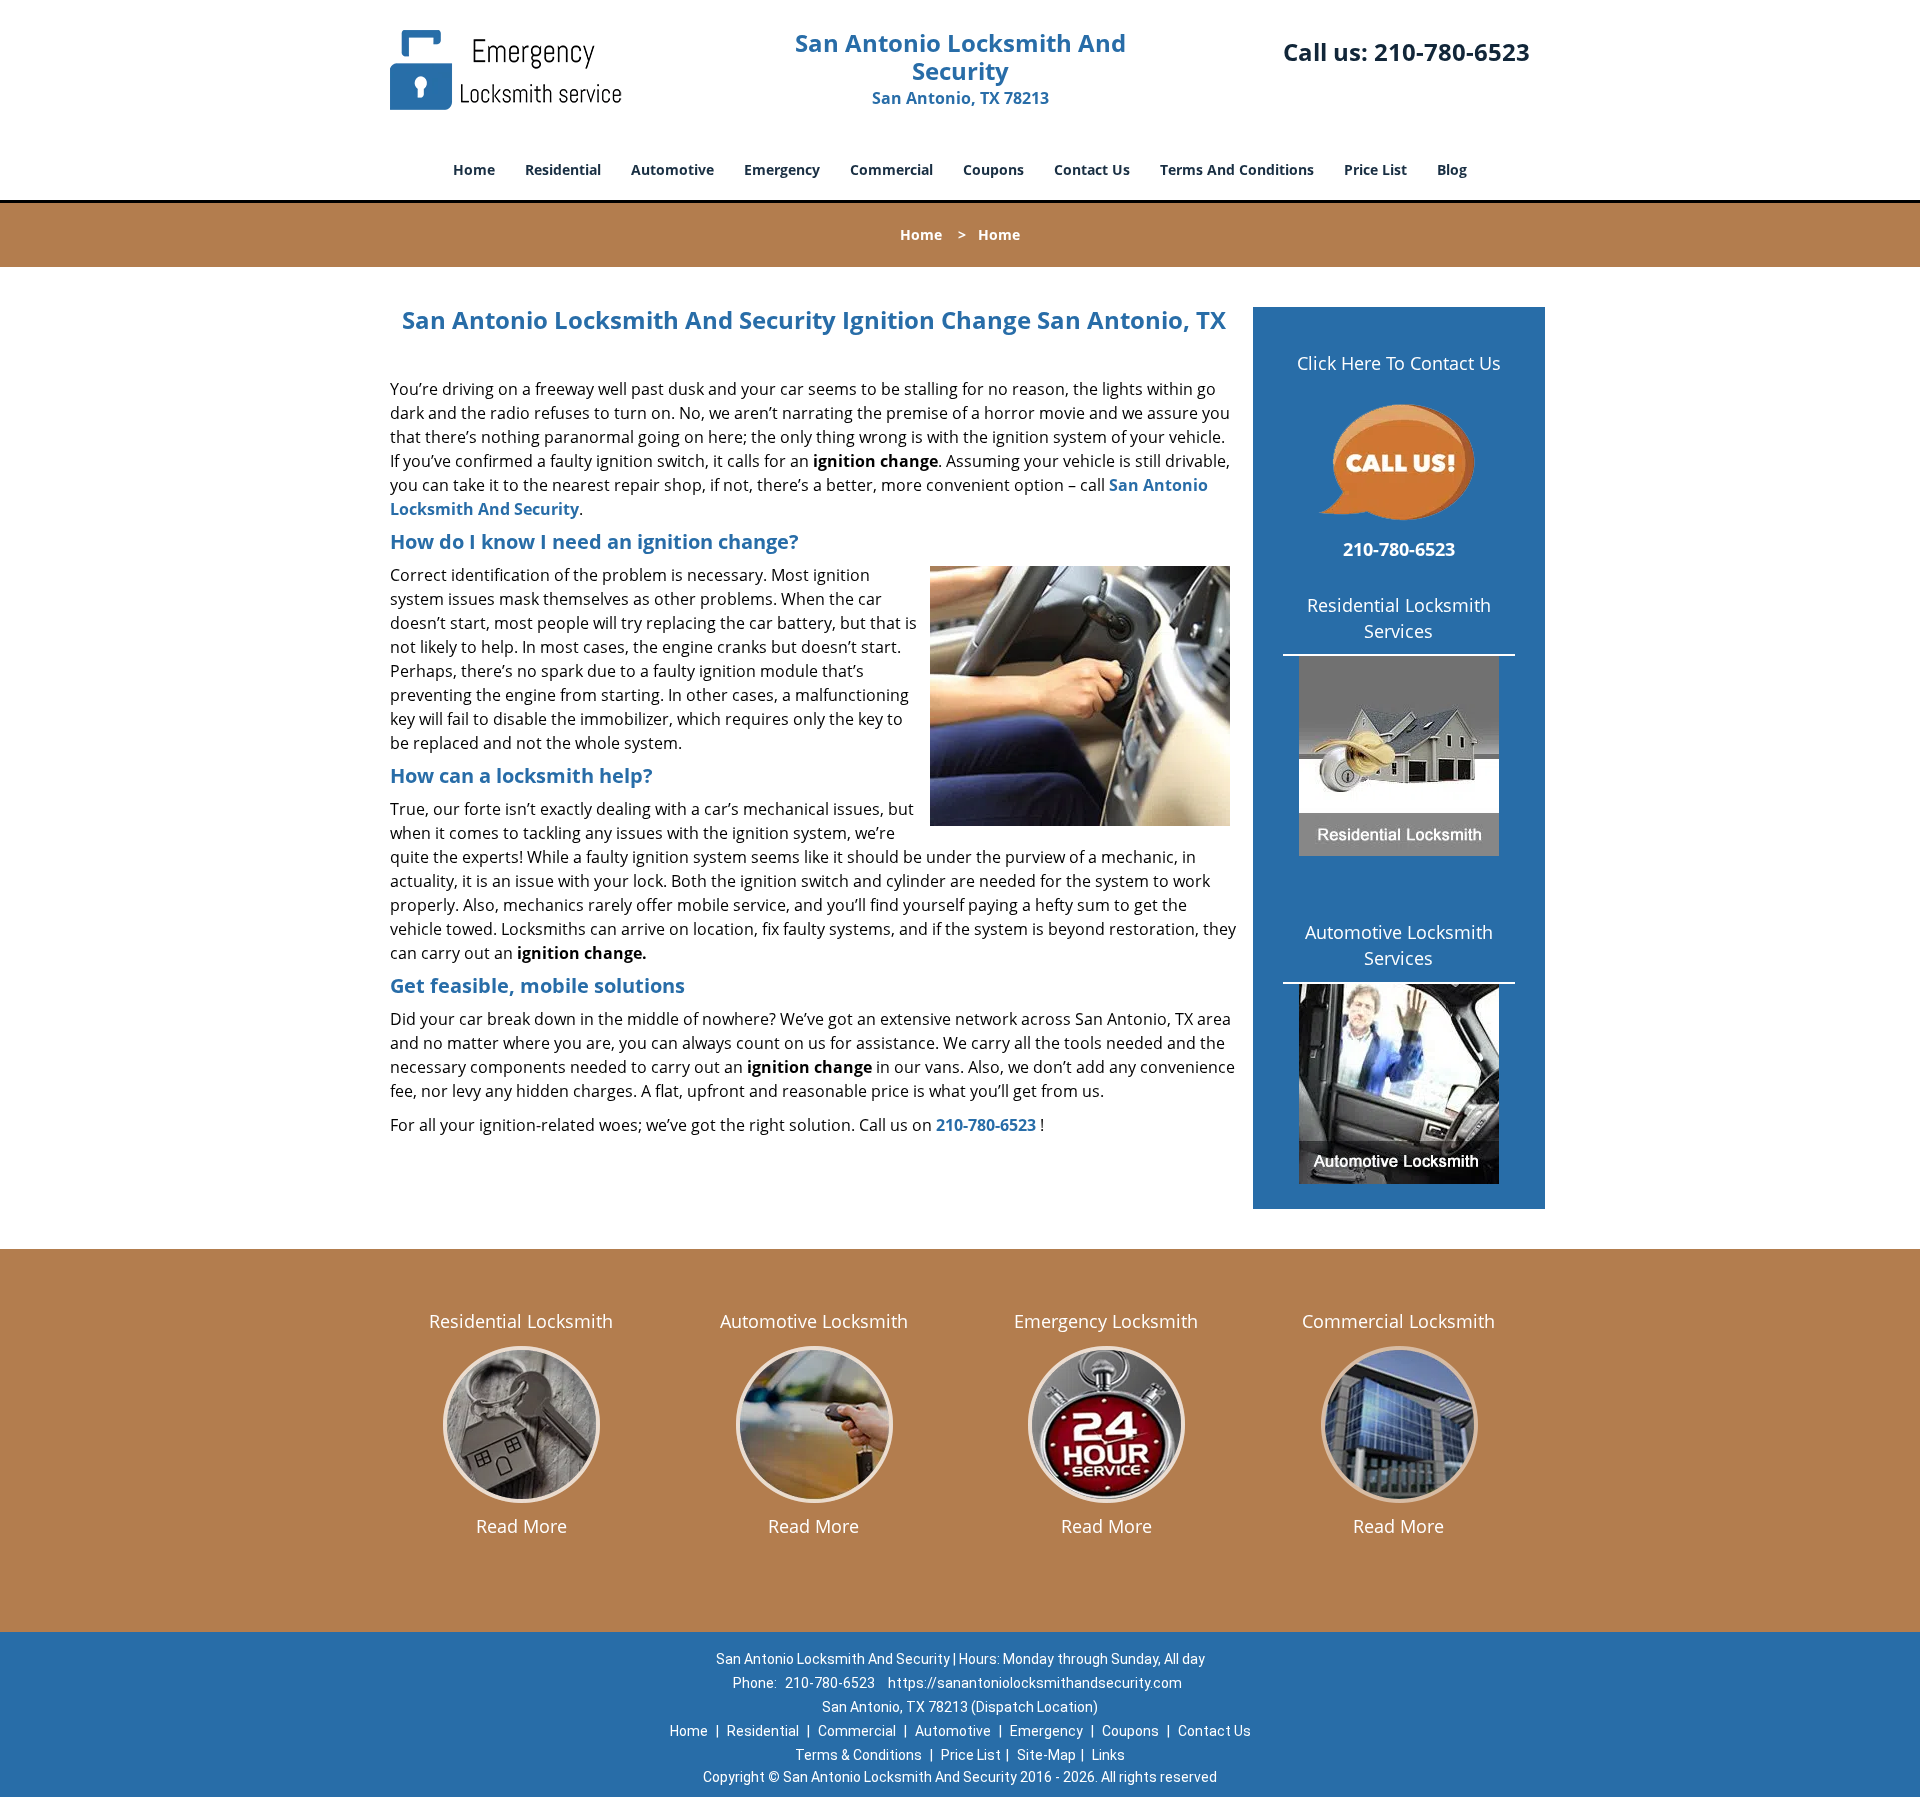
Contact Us (1092, 169)
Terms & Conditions (858, 1755)
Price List (1375, 169)
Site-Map (1046, 1755)
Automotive (672, 169)
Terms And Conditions (1237, 169)
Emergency (782, 169)
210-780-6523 (1452, 51)
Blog (1452, 169)
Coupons (993, 169)
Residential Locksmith (521, 1321)
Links (1108, 1755)
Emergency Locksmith (1106, 1321)
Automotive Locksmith (814, 1321)
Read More (521, 1526)
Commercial (891, 169)
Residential (563, 169)
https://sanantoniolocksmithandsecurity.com (1035, 1683)
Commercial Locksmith (1398, 1321)
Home (474, 169)
